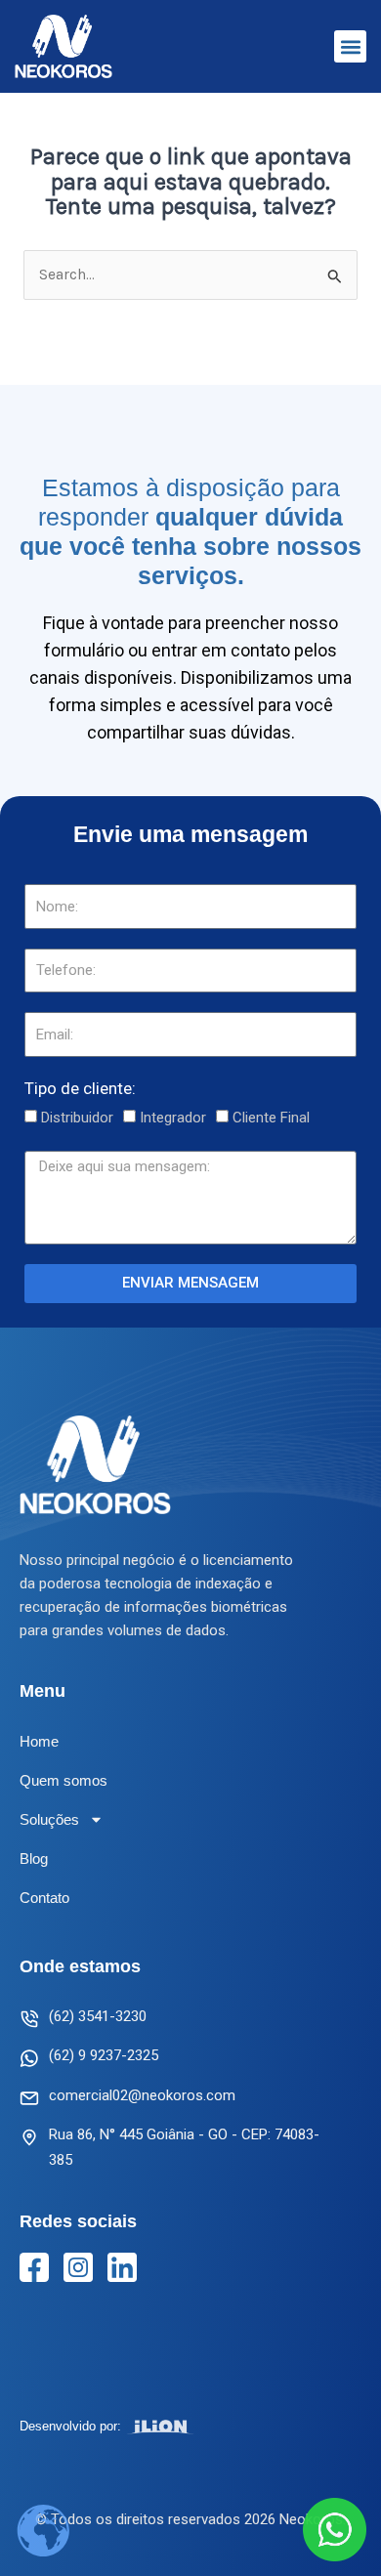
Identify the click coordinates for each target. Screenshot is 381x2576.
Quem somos (63, 1780)
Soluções (49, 1819)
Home (39, 1741)
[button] (350, 46)
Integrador (173, 1118)
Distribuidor (77, 1118)
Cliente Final (271, 1118)
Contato (44, 1898)
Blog (34, 1858)
